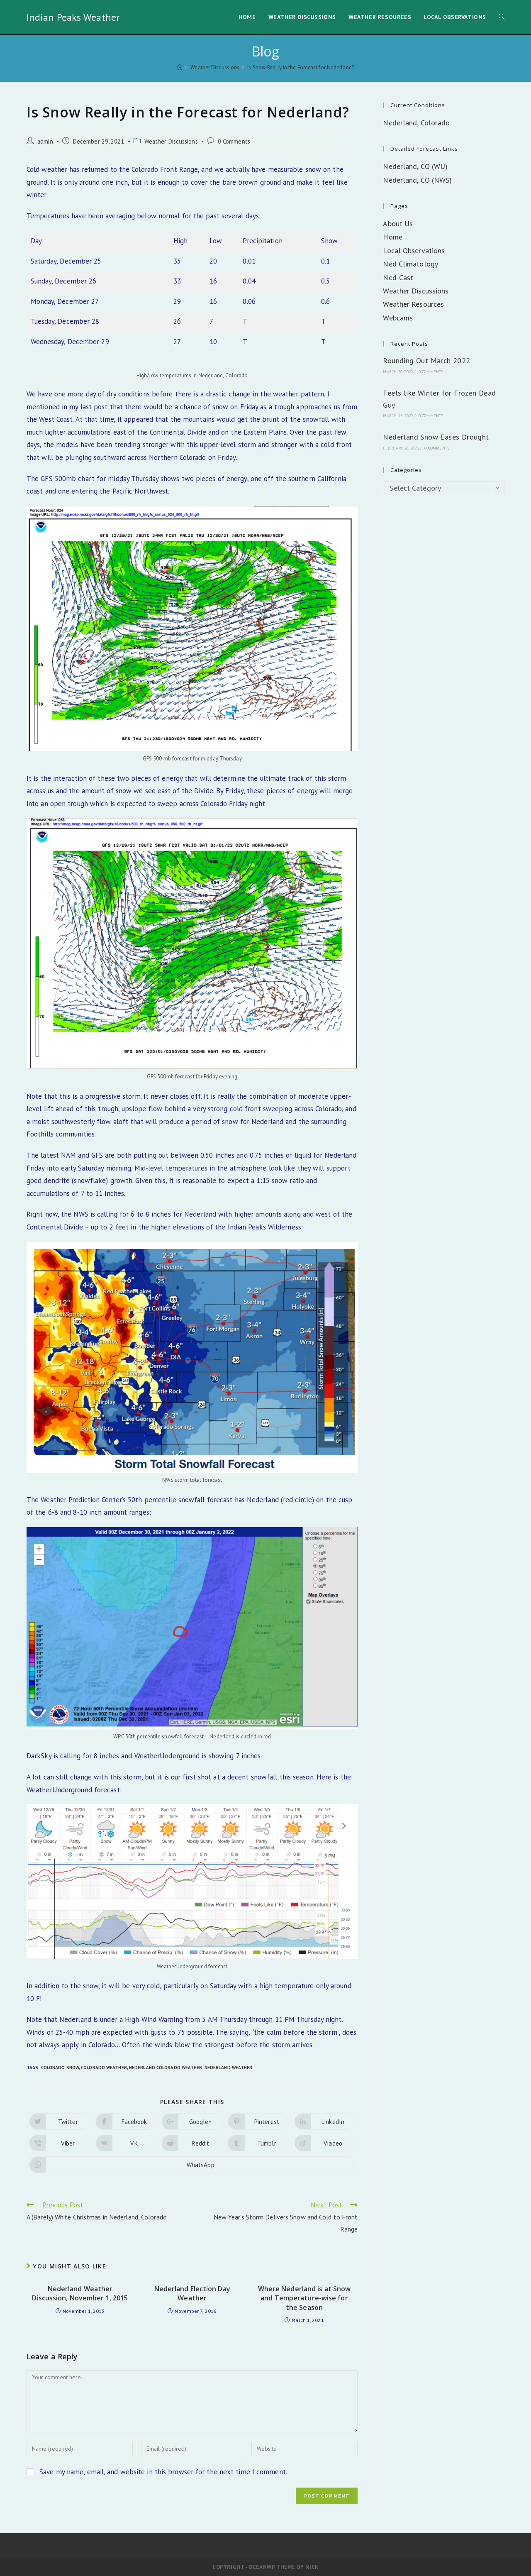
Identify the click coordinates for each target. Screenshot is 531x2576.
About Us (398, 224)
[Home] (180, 67)
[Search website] (502, 17)
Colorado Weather (104, 2068)
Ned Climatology (410, 264)
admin (45, 141)
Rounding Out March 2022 (426, 360)
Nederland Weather (229, 2068)
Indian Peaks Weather (73, 17)
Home (392, 237)
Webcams (398, 318)
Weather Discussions (171, 141)
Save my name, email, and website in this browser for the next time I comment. (163, 2472)
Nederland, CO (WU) (415, 166)
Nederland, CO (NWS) (417, 180)
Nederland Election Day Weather (192, 2293)
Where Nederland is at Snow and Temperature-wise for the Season (304, 2298)
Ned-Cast (398, 277)
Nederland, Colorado (416, 123)
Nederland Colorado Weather (166, 2068)
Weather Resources (413, 304)
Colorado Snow (60, 2068)
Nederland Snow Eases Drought (436, 437)
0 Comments (234, 141)
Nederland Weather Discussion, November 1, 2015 (80, 2293)
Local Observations (414, 251)
